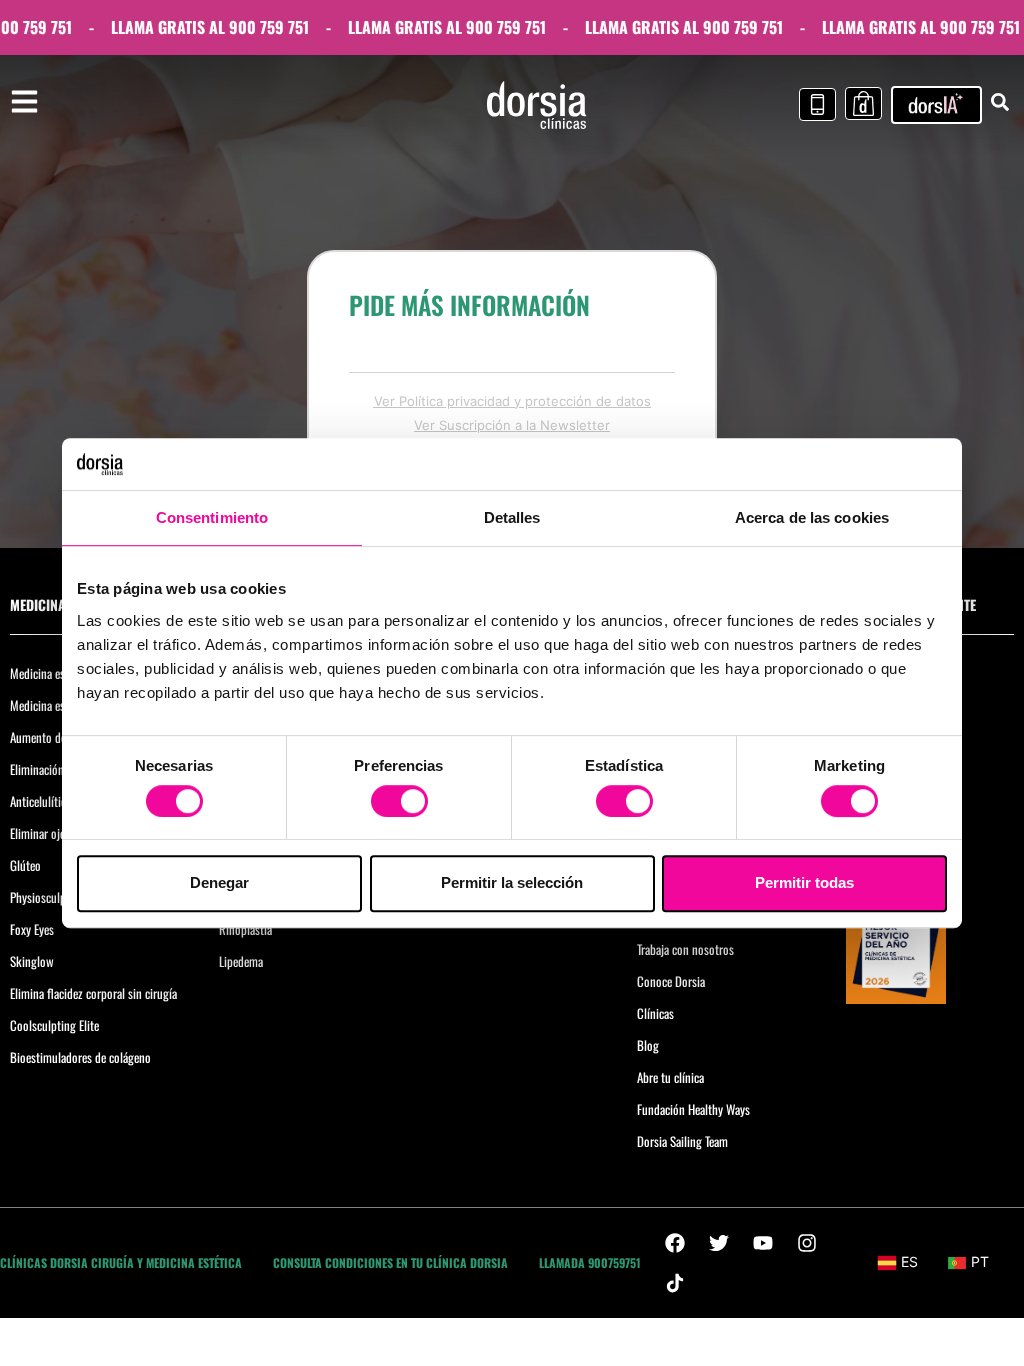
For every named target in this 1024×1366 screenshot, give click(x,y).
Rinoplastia (245, 929)
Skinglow (32, 961)
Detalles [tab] (512, 518)
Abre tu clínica (670, 1077)
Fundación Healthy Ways (693, 1109)
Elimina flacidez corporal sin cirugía (93, 993)
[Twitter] (719, 1243)
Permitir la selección (512, 882)
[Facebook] (675, 1243)
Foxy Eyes (32, 929)
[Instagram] (807, 1243)
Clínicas (655, 1013)
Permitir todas (804, 882)
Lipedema (241, 961)
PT (980, 1261)
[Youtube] (763, 1243)
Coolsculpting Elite (54, 1025)
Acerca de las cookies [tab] (812, 518)
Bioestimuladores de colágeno (80, 1057)
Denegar (219, 882)
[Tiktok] (675, 1283)
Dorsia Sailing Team (682, 1141)
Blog (648, 1045)
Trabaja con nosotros (685, 949)
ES (909, 1261)
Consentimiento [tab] (212, 518)
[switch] (399, 801)
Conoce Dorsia (671, 981)
